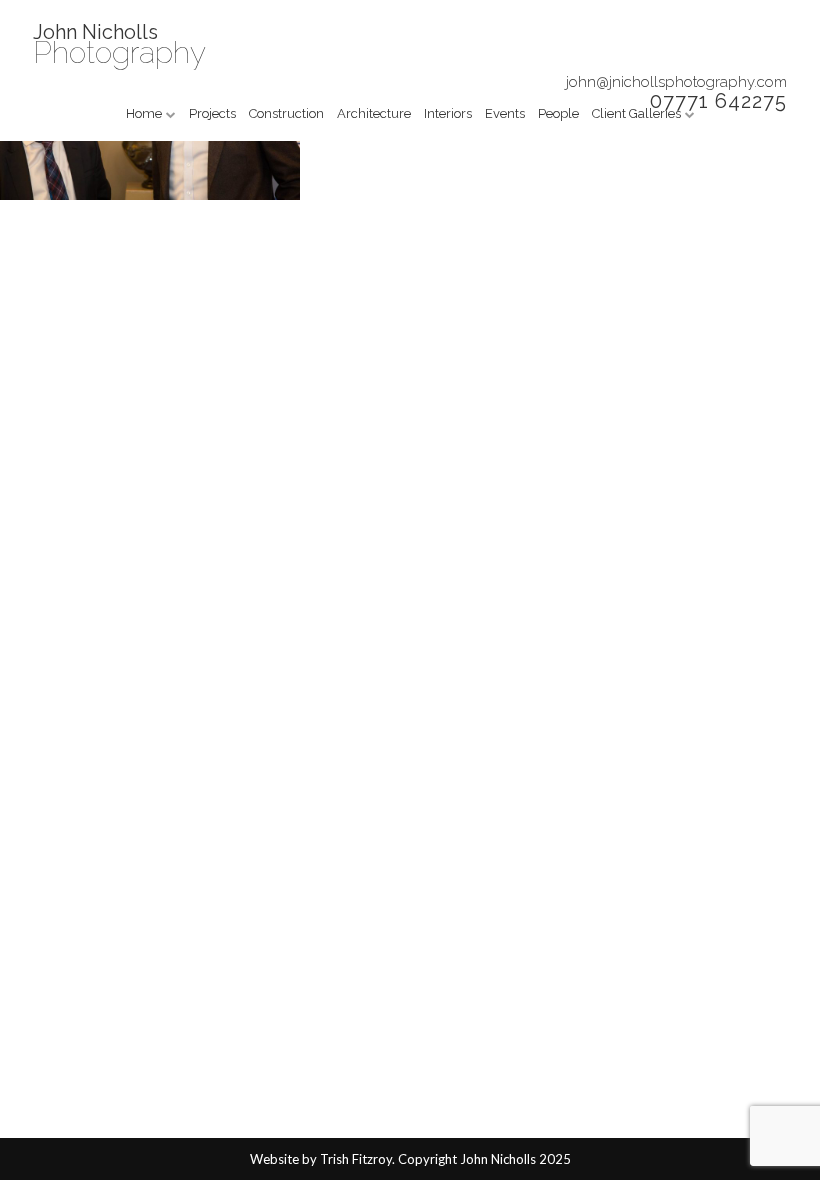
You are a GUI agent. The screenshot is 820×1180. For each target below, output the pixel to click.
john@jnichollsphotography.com (676, 82)
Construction (286, 113)
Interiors (448, 113)
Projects (212, 113)
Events (505, 113)
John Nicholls (95, 32)
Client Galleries (636, 113)
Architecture (374, 113)
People (558, 113)
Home (144, 113)
